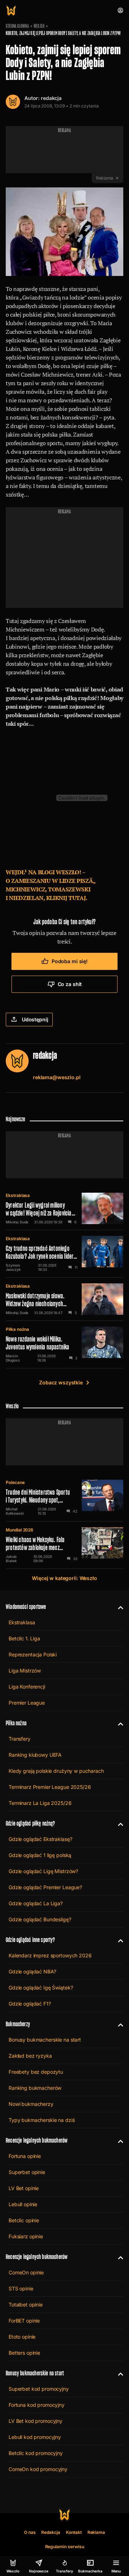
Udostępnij (35, 1019)
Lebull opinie (23, 2204)
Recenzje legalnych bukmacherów (37, 2140)
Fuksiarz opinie (26, 2236)
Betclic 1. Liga (24, 1638)
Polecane (15, 1482)
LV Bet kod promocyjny (35, 2421)
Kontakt (74, 2532)
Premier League (27, 1703)
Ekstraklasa (18, 1195)
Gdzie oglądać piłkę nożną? (30, 1823)
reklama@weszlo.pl (57, 1077)
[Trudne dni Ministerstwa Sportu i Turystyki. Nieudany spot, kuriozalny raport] (64, 1498)
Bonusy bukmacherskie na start (45, 2040)
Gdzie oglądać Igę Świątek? (41, 1988)
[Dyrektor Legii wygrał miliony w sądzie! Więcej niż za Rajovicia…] (64, 1208)
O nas (30, 2532)
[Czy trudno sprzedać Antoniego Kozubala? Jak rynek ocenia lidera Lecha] (64, 1254)
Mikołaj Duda (17, 1222)
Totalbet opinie (26, 2305)
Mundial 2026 (20, 1530)
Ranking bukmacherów (35, 2088)
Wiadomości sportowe (26, 1607)
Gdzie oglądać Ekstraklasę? (40, 1839)
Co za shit (70, 984)
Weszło (39, 26)
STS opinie (21, 2288)
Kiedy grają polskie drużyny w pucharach (56, 1771)
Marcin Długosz (13, 1358)
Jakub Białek (11, 1559)
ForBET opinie (24, 2321)
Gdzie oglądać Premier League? (45, 1887)
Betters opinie (24, 2353)
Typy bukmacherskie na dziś (42, 2120)
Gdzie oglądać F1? (30, 2004)
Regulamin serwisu (65, 2547)
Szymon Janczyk (13, 1267)
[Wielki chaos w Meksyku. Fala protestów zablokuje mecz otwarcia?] (64, 1545)
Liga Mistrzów (25, 1671)
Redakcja (51, 2532)
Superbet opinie (27, 2172)
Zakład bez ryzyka (30, 2056)
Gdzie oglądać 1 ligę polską (40, 1855)
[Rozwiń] (118, 1607)
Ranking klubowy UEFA (35, 1755)
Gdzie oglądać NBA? (32, 1971)
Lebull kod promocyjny (35, 2437)
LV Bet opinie (24, 2188)
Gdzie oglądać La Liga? (36, 1903)
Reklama (96, 2532)
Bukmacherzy (18, 2024)
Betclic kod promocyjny (36, 2453)
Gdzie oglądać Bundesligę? (40, 1919)
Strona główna (17, 26)
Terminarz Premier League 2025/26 (50, 1787)
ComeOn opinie (26, 2272)
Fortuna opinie (25, 2156)
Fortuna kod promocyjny (37, 2405)
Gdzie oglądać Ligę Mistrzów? (43, 1871)
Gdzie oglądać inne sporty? (30, 1940)
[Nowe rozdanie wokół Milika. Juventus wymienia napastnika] (64, 1344)
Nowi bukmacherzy (31, 2104)
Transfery (20, 1739)
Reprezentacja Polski (33, 1654)
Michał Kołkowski (15, 1511)
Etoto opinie (22, 2337)
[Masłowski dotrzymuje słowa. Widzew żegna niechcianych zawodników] (64, 1299)
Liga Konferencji (27, 1687)
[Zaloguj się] (120, 10)
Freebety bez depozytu (36, 2072)
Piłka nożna (17, 1329)
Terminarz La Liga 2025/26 (40, 1803)
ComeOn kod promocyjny (38, 2469)
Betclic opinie (24, 2220)
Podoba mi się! (70, 961)
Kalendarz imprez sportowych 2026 (50, 1955)
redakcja (51, 98)
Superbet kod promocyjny (39, 2389)
